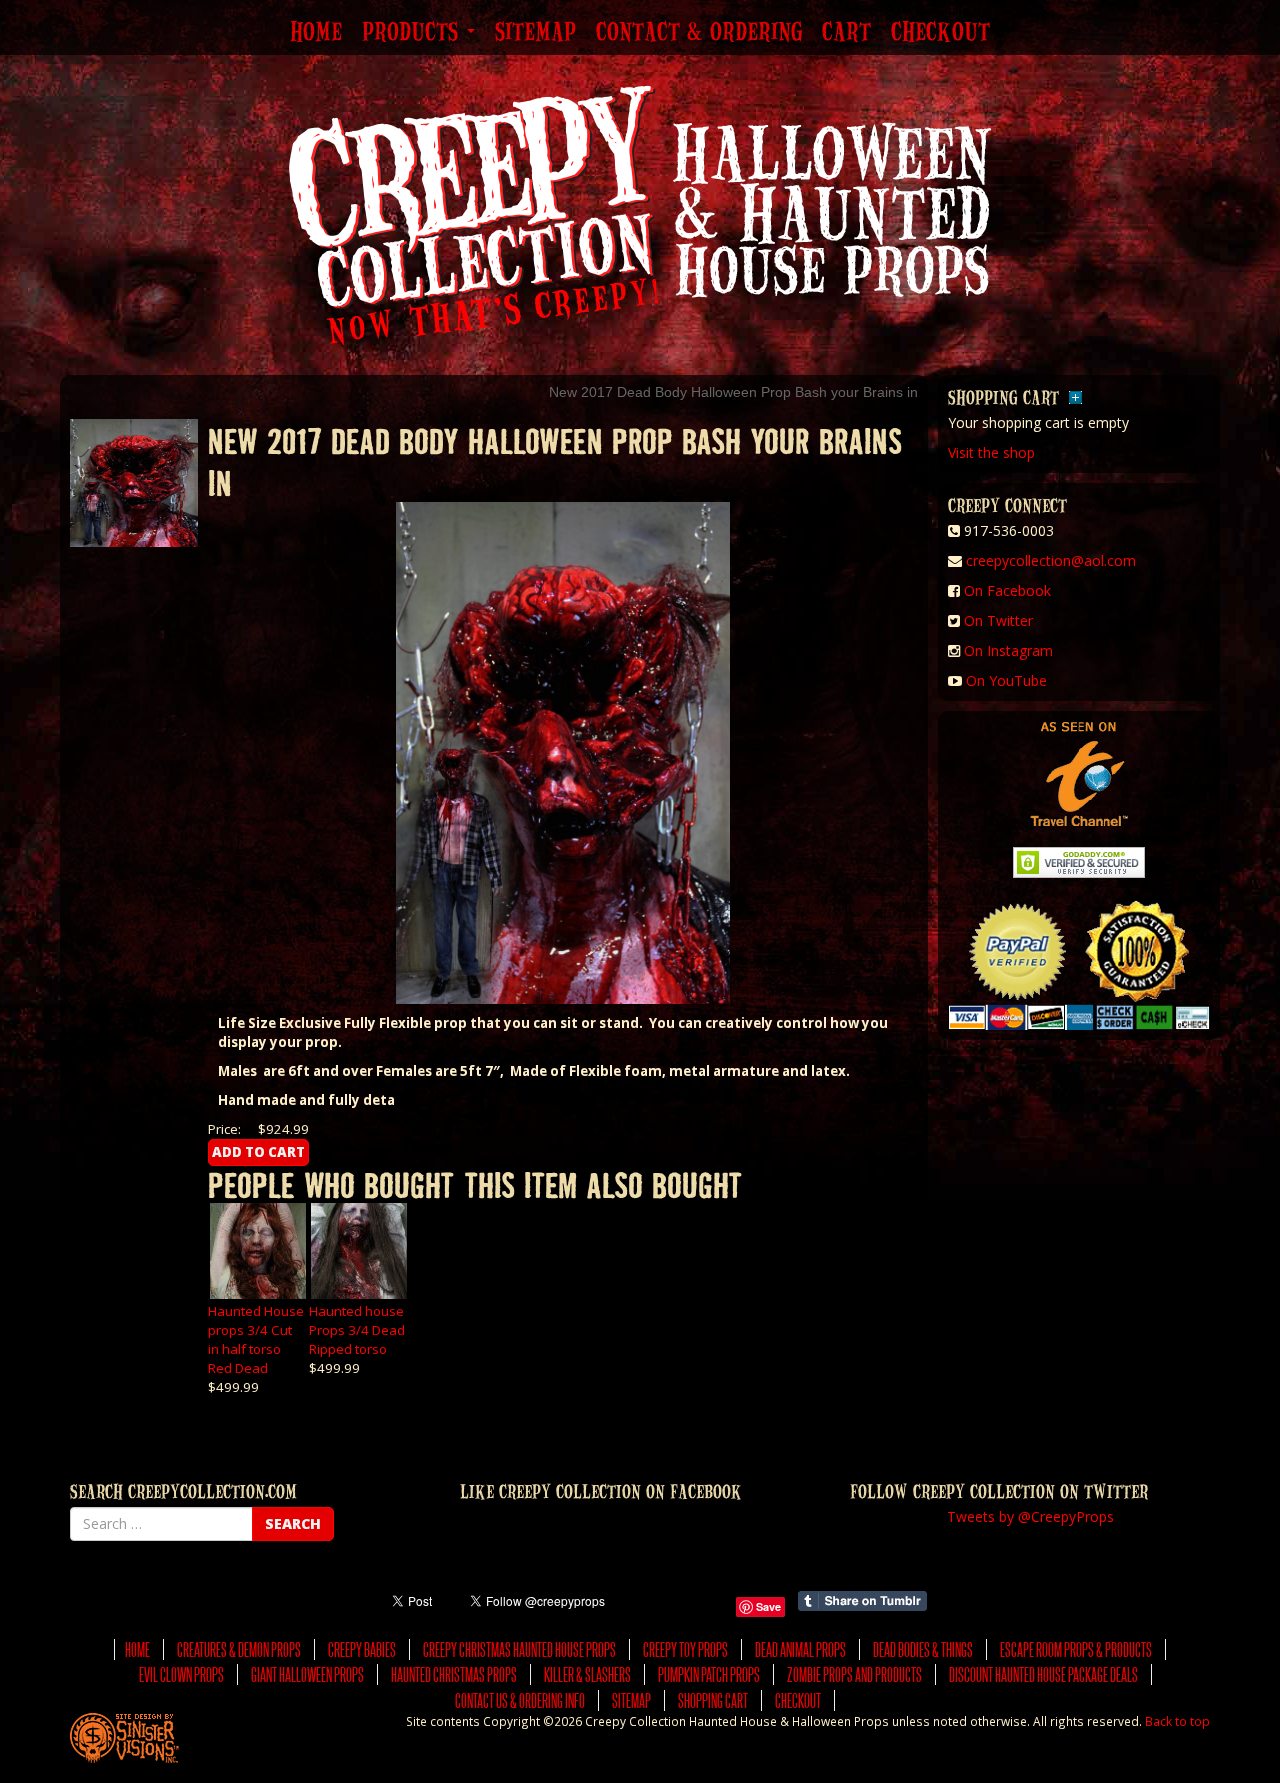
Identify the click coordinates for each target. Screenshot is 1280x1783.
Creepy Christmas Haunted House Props (519, 1649)
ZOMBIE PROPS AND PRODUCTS (854, 1674)
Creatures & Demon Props (239, 1649)
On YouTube (1006, 680)
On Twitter (998, 620)
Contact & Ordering (699, 33)
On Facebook (1007, 590)
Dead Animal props (800, 1649)
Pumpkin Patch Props (709, 1674)
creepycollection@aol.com (1051, 560)
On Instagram (1008, 650)
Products (413, 33)
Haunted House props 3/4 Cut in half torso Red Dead (256, 1339)
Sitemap (535, 33)
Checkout (940, 33)
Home (316, 33)
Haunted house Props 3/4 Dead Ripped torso (357, 1330)
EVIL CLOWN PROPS (181, 1674)
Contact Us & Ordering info (520, 1700)
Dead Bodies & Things (923, 1649)
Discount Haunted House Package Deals (1043, 1674)
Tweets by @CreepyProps (1030, 1516)
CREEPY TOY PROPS (685, 1649)
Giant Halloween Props (307, 1674)
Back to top (1177, 1721)
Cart (846, 33)
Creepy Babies (362, 1649)
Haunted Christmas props (454, 1674)
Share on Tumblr (862, 1601)
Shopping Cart (713, 1700)
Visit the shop (991, 452)
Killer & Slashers (587, 1674)
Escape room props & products (1076, 1649)
